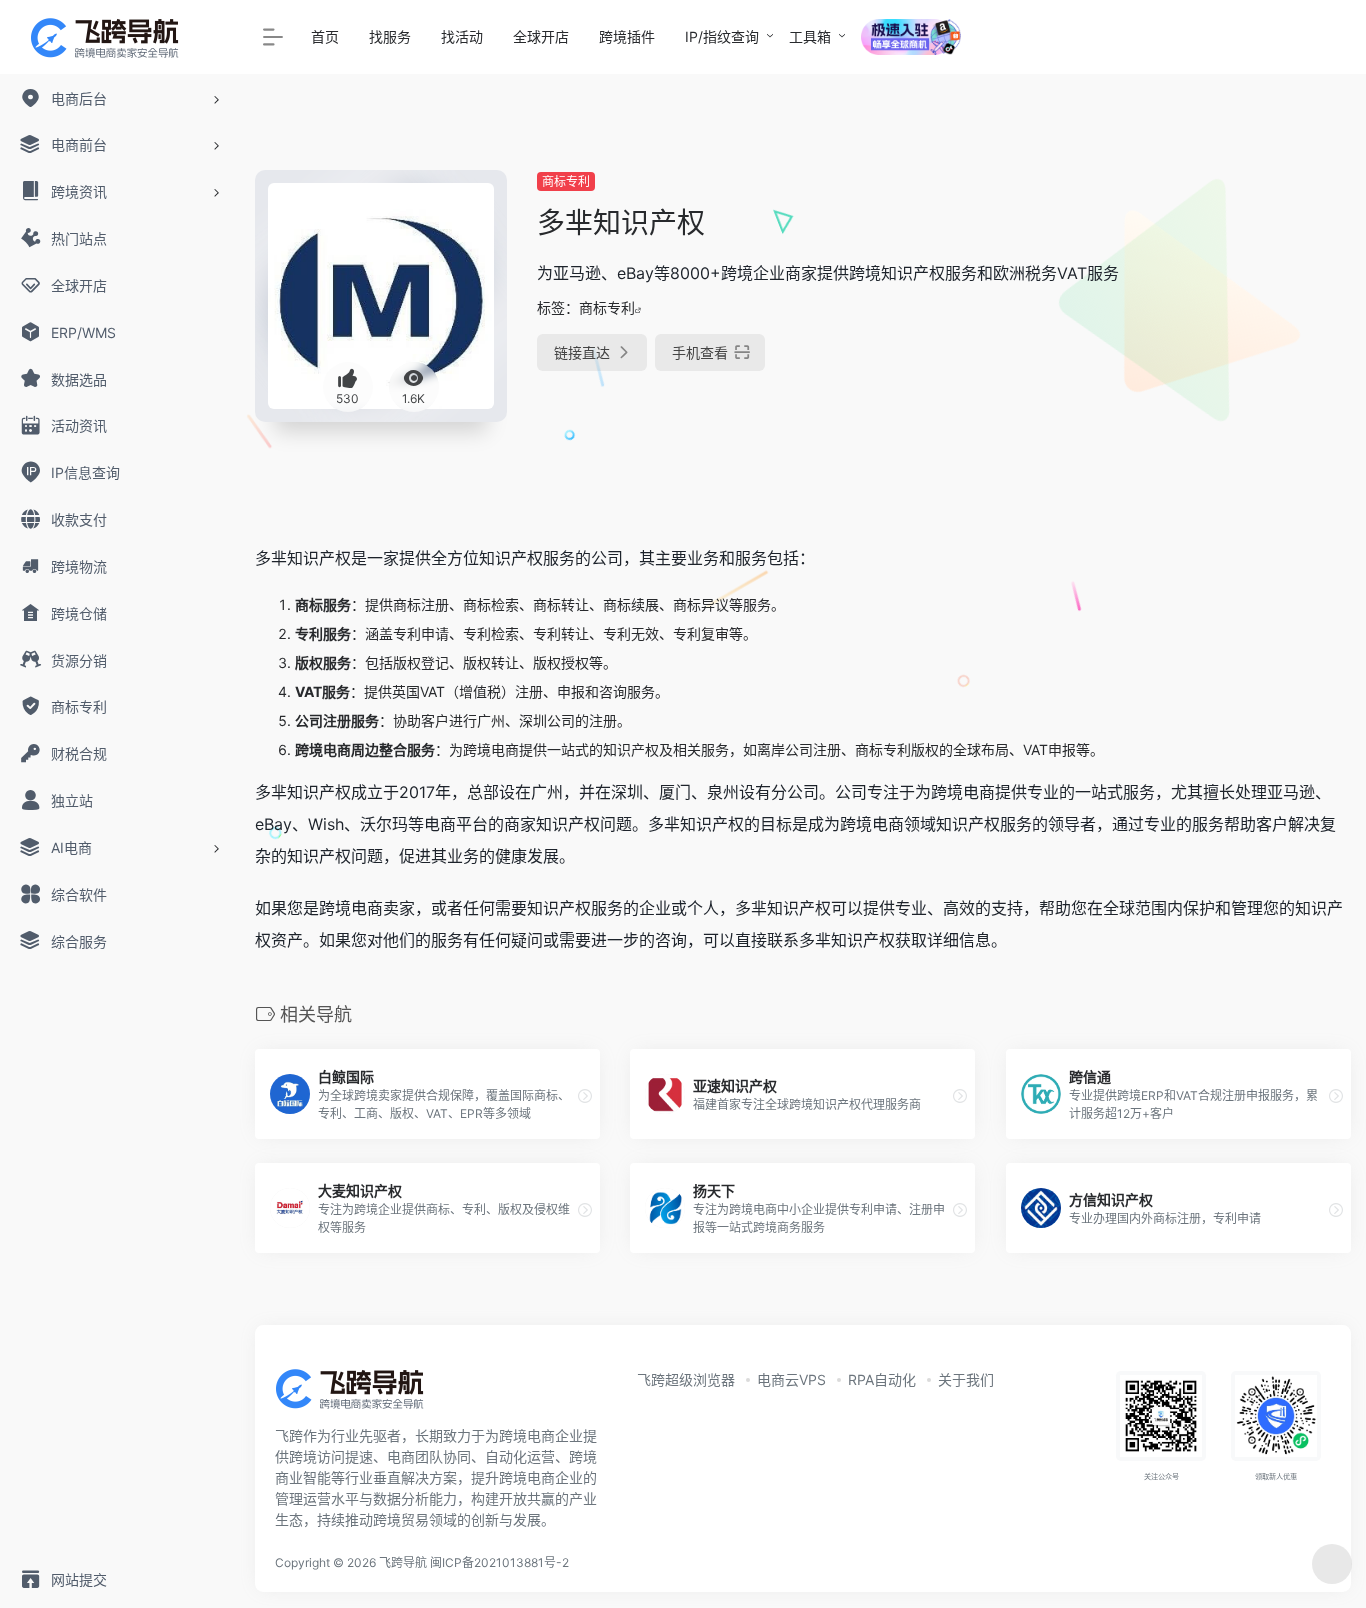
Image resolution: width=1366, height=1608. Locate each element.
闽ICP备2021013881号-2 (499, 1562)
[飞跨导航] (365, 1396)
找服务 (390, 36)
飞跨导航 (403, 1562)
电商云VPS (791, 1379)
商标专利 (566, 181)
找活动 (462, 36)
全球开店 (541, 36)
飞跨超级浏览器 (686, 1379)
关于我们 (966, 1379)
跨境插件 (627, 36)
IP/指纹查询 (722, 36)
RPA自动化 (882, 1379)
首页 (325, 36)
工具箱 (810, 36)
